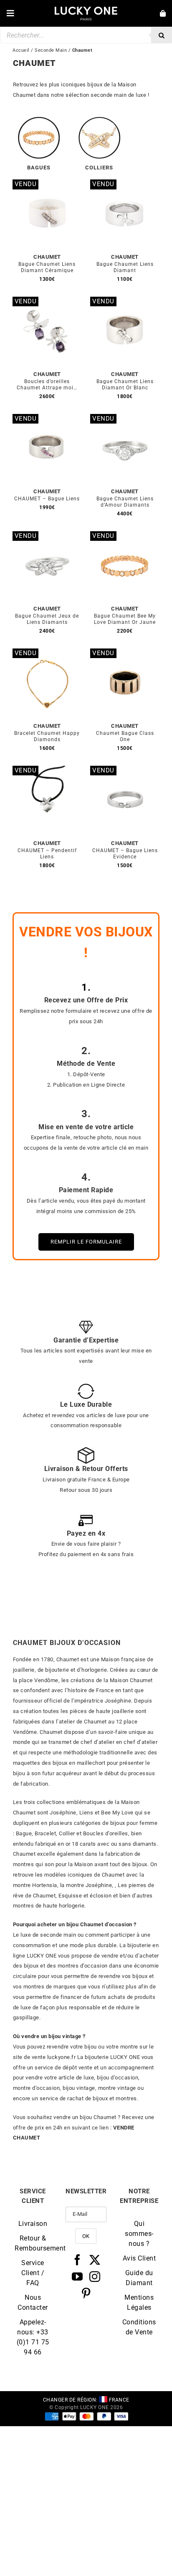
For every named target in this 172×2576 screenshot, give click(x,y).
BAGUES (39, 168)
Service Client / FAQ (33, 2273)
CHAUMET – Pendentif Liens (47, 854)
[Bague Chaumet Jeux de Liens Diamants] (47, 536)
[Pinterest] (86, 2293)
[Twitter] (95, 2260)
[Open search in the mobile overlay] (86, 35)
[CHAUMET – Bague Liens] (47, 419)
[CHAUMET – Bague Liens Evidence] (125, 771)
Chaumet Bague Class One (125, 736)
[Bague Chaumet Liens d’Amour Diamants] (125, 419)
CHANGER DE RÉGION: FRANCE (86, 2400)
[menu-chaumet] (39, 120)
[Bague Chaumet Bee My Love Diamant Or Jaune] (125, 536)
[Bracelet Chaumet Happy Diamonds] (47, 653)
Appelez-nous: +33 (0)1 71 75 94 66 (33, 2337)
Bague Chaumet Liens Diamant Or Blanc (125, 385)
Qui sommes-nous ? (139, 2234)
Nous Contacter (33, 2302)
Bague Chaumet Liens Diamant (125, 267)
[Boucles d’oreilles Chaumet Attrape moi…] (47, 302)
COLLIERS (99, 168)
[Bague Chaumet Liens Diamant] (125, 184)
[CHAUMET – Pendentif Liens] (47, 771)
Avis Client (139, 2258)
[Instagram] (95, 2276)
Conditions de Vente (139, 2327)
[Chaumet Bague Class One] (125, 653)
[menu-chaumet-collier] (99, 120)
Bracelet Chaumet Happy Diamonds (47, 736)
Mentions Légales (139, 2302)
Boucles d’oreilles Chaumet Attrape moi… (47, 385)
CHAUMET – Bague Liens (47, 499)
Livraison (33, 2224)
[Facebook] (77, 2260)
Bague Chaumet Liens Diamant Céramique (47, 267)
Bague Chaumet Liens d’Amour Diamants (125, 502)
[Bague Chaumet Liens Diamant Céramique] (47, 184)
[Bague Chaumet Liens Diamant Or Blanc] (125, 302)
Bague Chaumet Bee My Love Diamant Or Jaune (125, 619)
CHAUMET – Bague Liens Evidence (125, 854)
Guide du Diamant (139, 2278)
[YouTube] (77, 2276)
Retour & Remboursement (33, 2243)
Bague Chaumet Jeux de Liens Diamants (47, 619)
